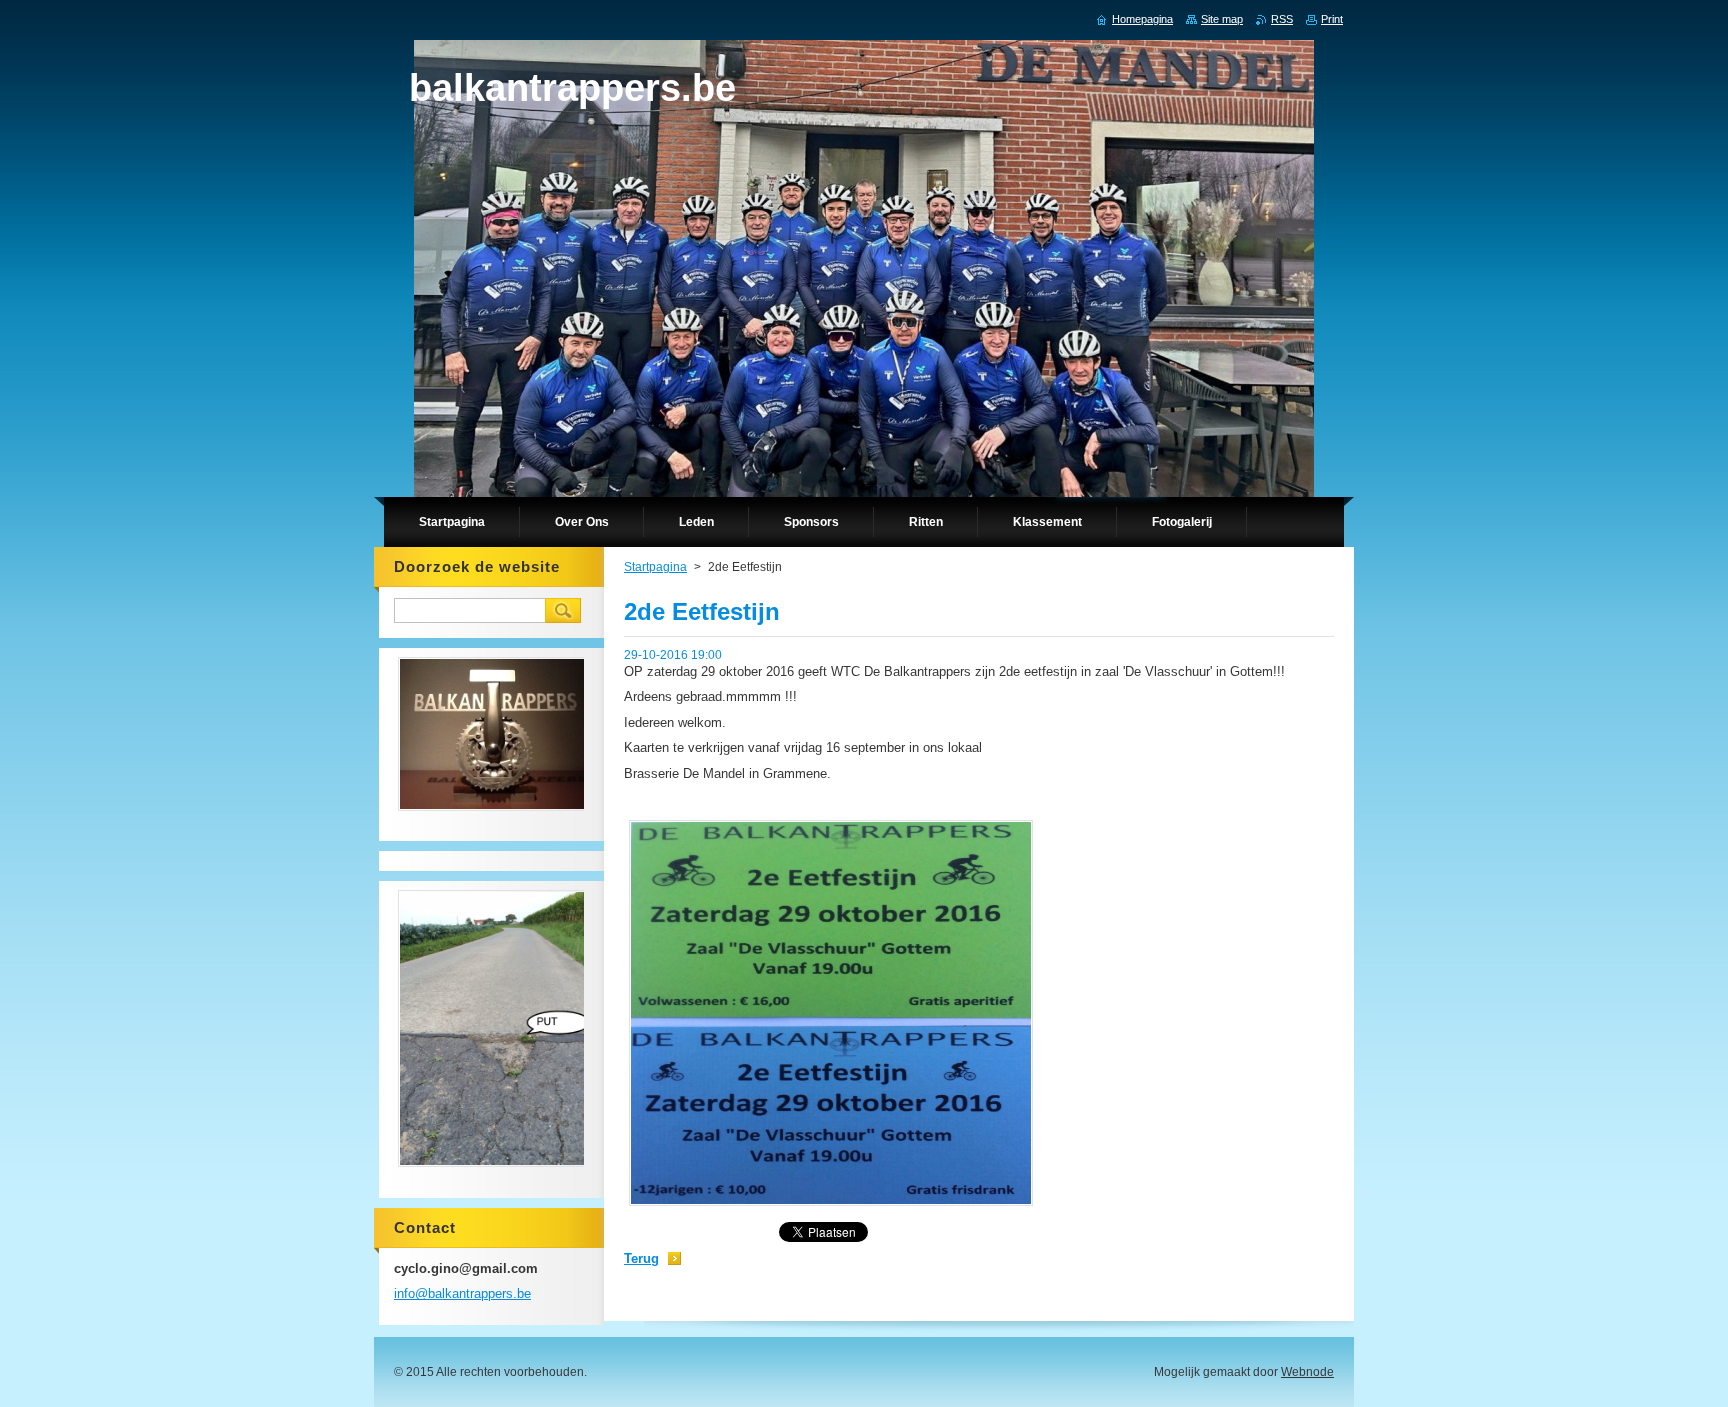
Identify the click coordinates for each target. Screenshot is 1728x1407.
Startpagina (655, 567)
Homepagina (1142, 19)
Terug (641, 1258)
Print (1332, 19)
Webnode (1307, 1372)
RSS (1282, 19)
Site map (1222, 19)
